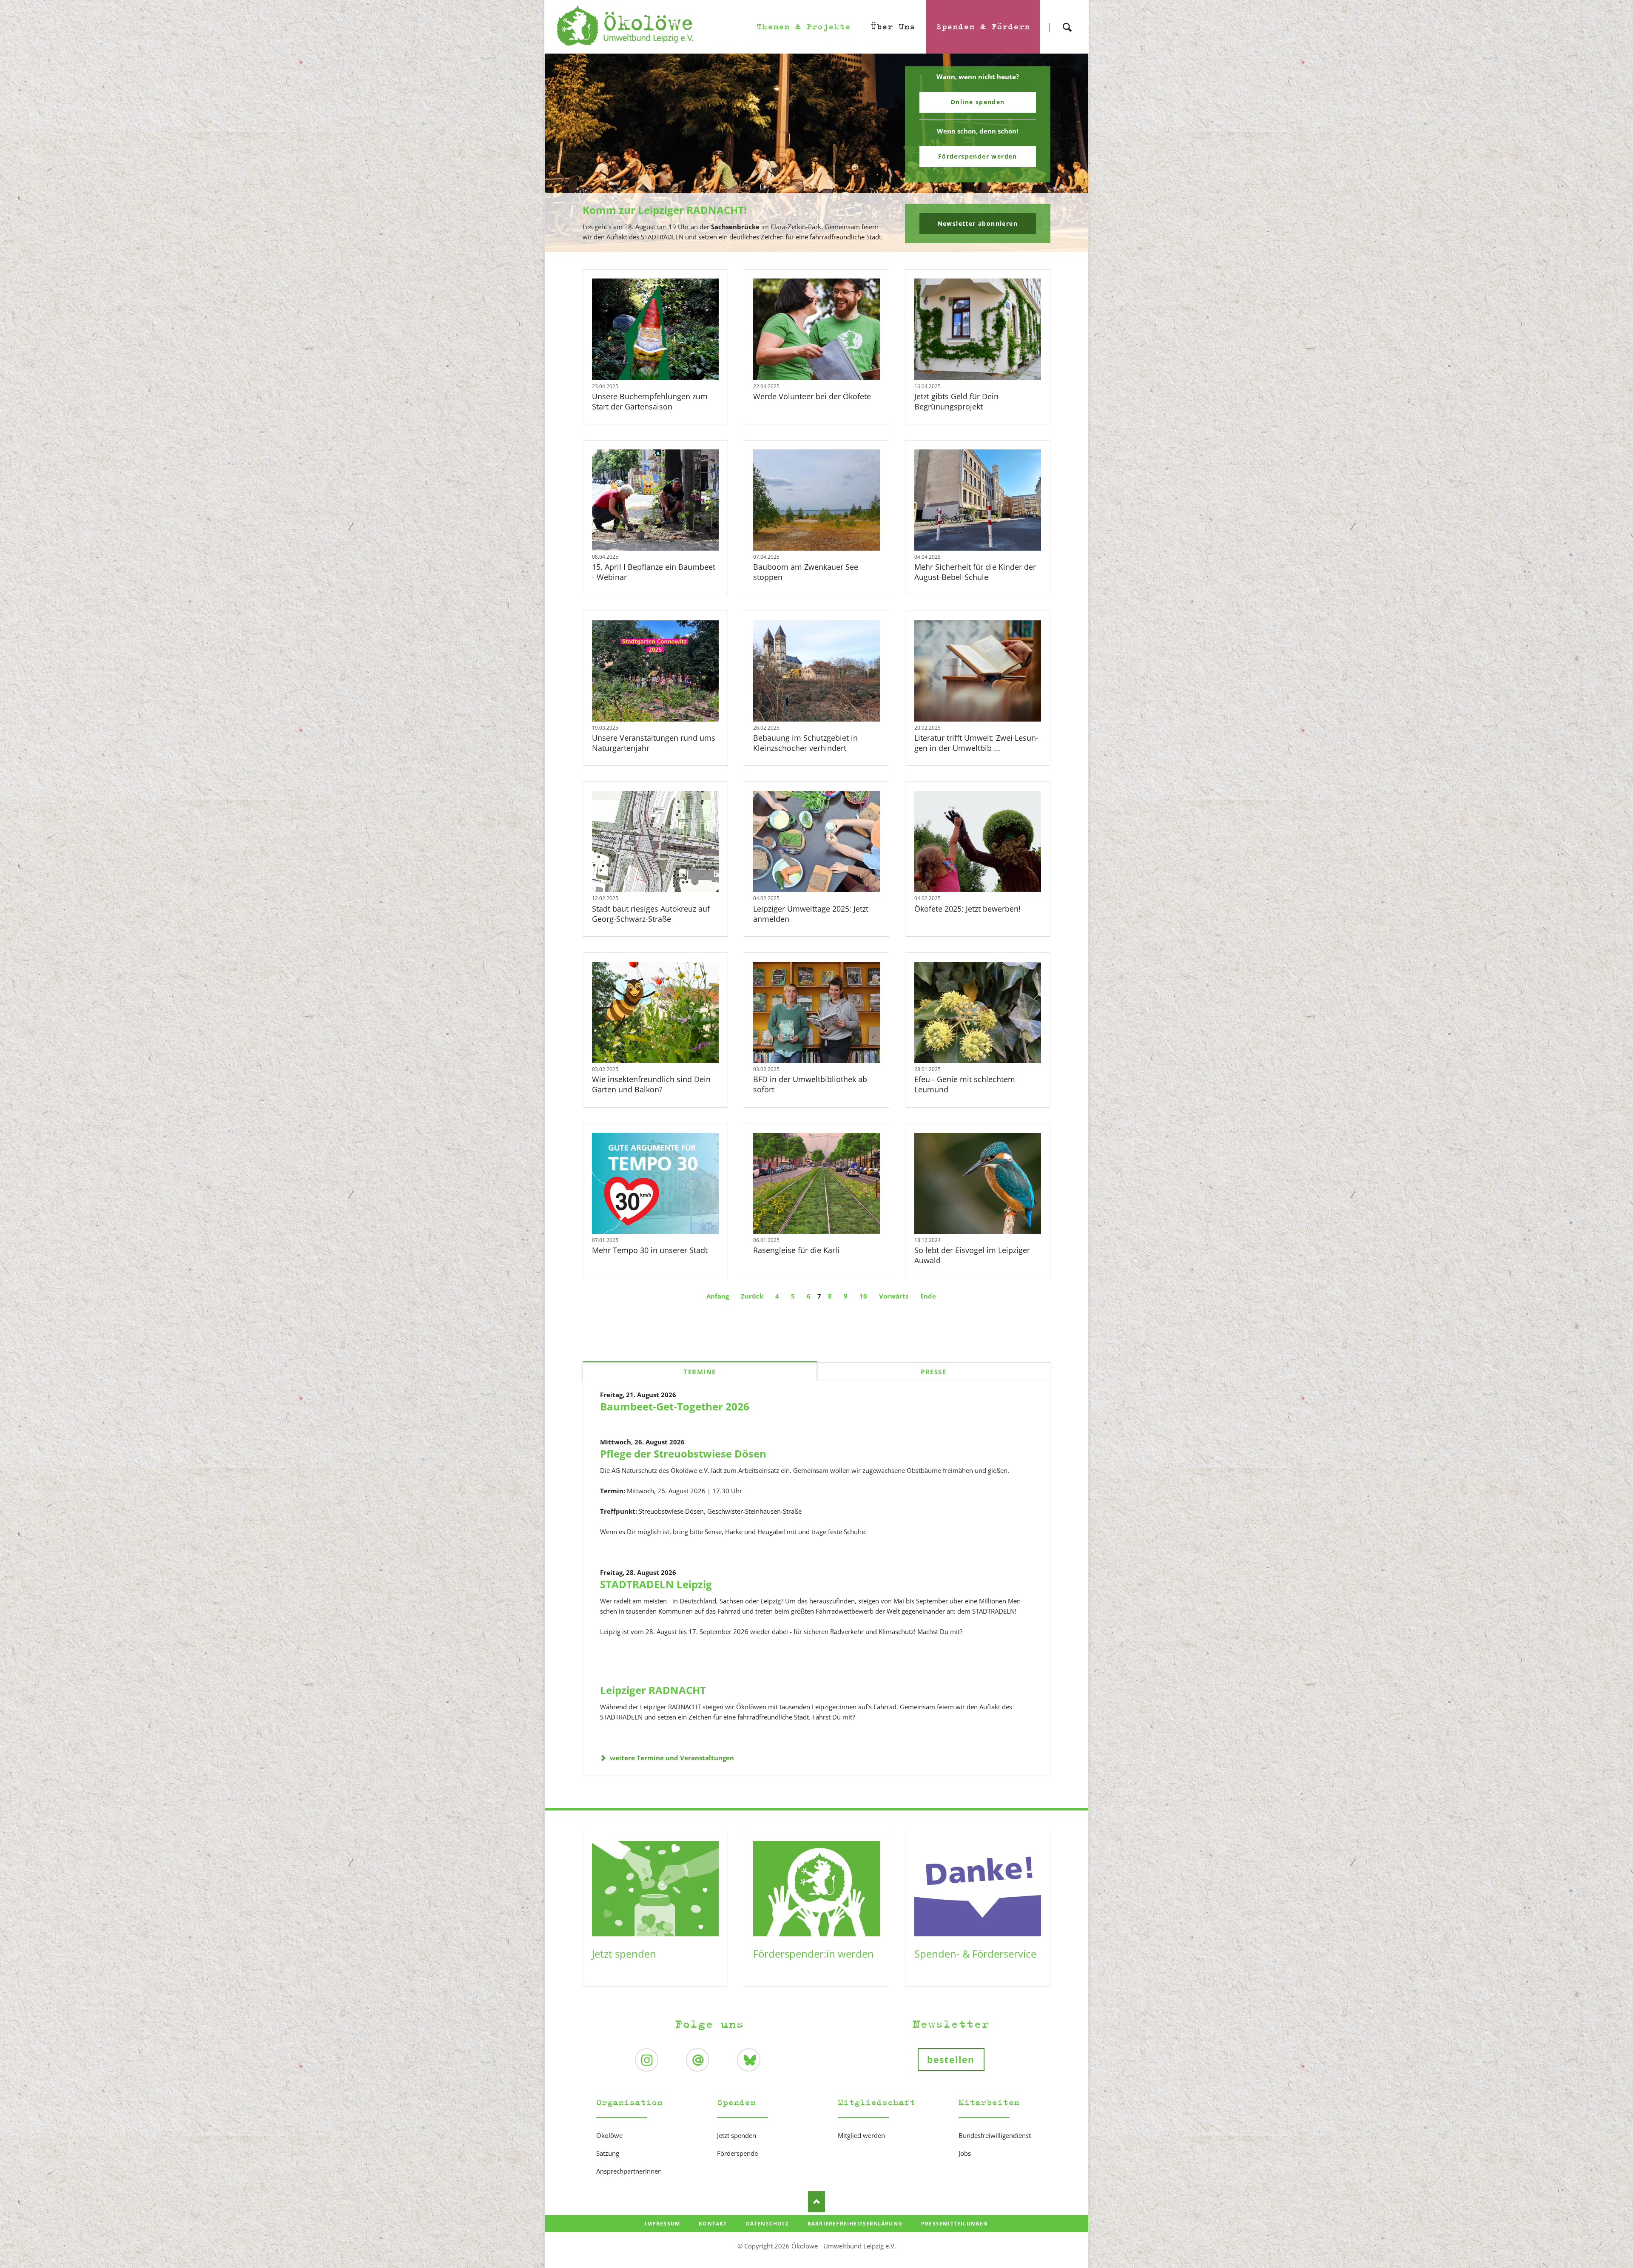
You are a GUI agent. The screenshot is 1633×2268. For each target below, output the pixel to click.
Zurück (752, 1296)
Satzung (608, 2153)
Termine (700, 1372)
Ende (928, 1296)
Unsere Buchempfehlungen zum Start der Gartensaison (650, 401)
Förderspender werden (978, 156)
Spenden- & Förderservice (975, 1954)
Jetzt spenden (624, 1954)
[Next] (1069, 153)
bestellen (951, 2060)
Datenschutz (767, 2224)
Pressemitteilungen (955, 2224)
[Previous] (564, 153)
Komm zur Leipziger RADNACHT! (665, 210)
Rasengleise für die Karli (796, 1250)
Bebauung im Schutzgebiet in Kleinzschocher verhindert (805, 743)
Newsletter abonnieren (978, 223)
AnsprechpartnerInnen (629, 2171)
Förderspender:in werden (814, 1954)
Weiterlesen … (667, 352)
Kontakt (713, 2224)
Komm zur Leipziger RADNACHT (813, 247)
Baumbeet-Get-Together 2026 (675, 1406)
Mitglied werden (861, 2135)
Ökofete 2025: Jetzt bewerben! (967, 909)
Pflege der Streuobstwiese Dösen (683, 1454)
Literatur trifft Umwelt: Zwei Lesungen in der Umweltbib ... (976, 743)
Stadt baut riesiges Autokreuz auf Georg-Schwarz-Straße (651, 914)
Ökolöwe (609, 2135)
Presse (933, 1372)
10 (863, 1296)
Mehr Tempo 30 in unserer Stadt (650, 1250)
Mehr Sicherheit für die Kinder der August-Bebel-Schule (975, 572)
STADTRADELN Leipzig (656, 1584)
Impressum (662, 2224)
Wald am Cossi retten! (820, 247)
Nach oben (816, 2202)
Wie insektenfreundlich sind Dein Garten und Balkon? (651, 1084)
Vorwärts (894, 1296)
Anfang (718, 1296)
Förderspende (737, 2153)
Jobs (965, 2153)
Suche (1067, 20)
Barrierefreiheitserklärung (855, 2224)
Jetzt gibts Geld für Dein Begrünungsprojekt (956, 401)
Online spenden (978, 102)
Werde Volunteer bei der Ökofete (812, 396)
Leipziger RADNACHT (653, 1690)
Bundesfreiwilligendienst (995, 2135)
